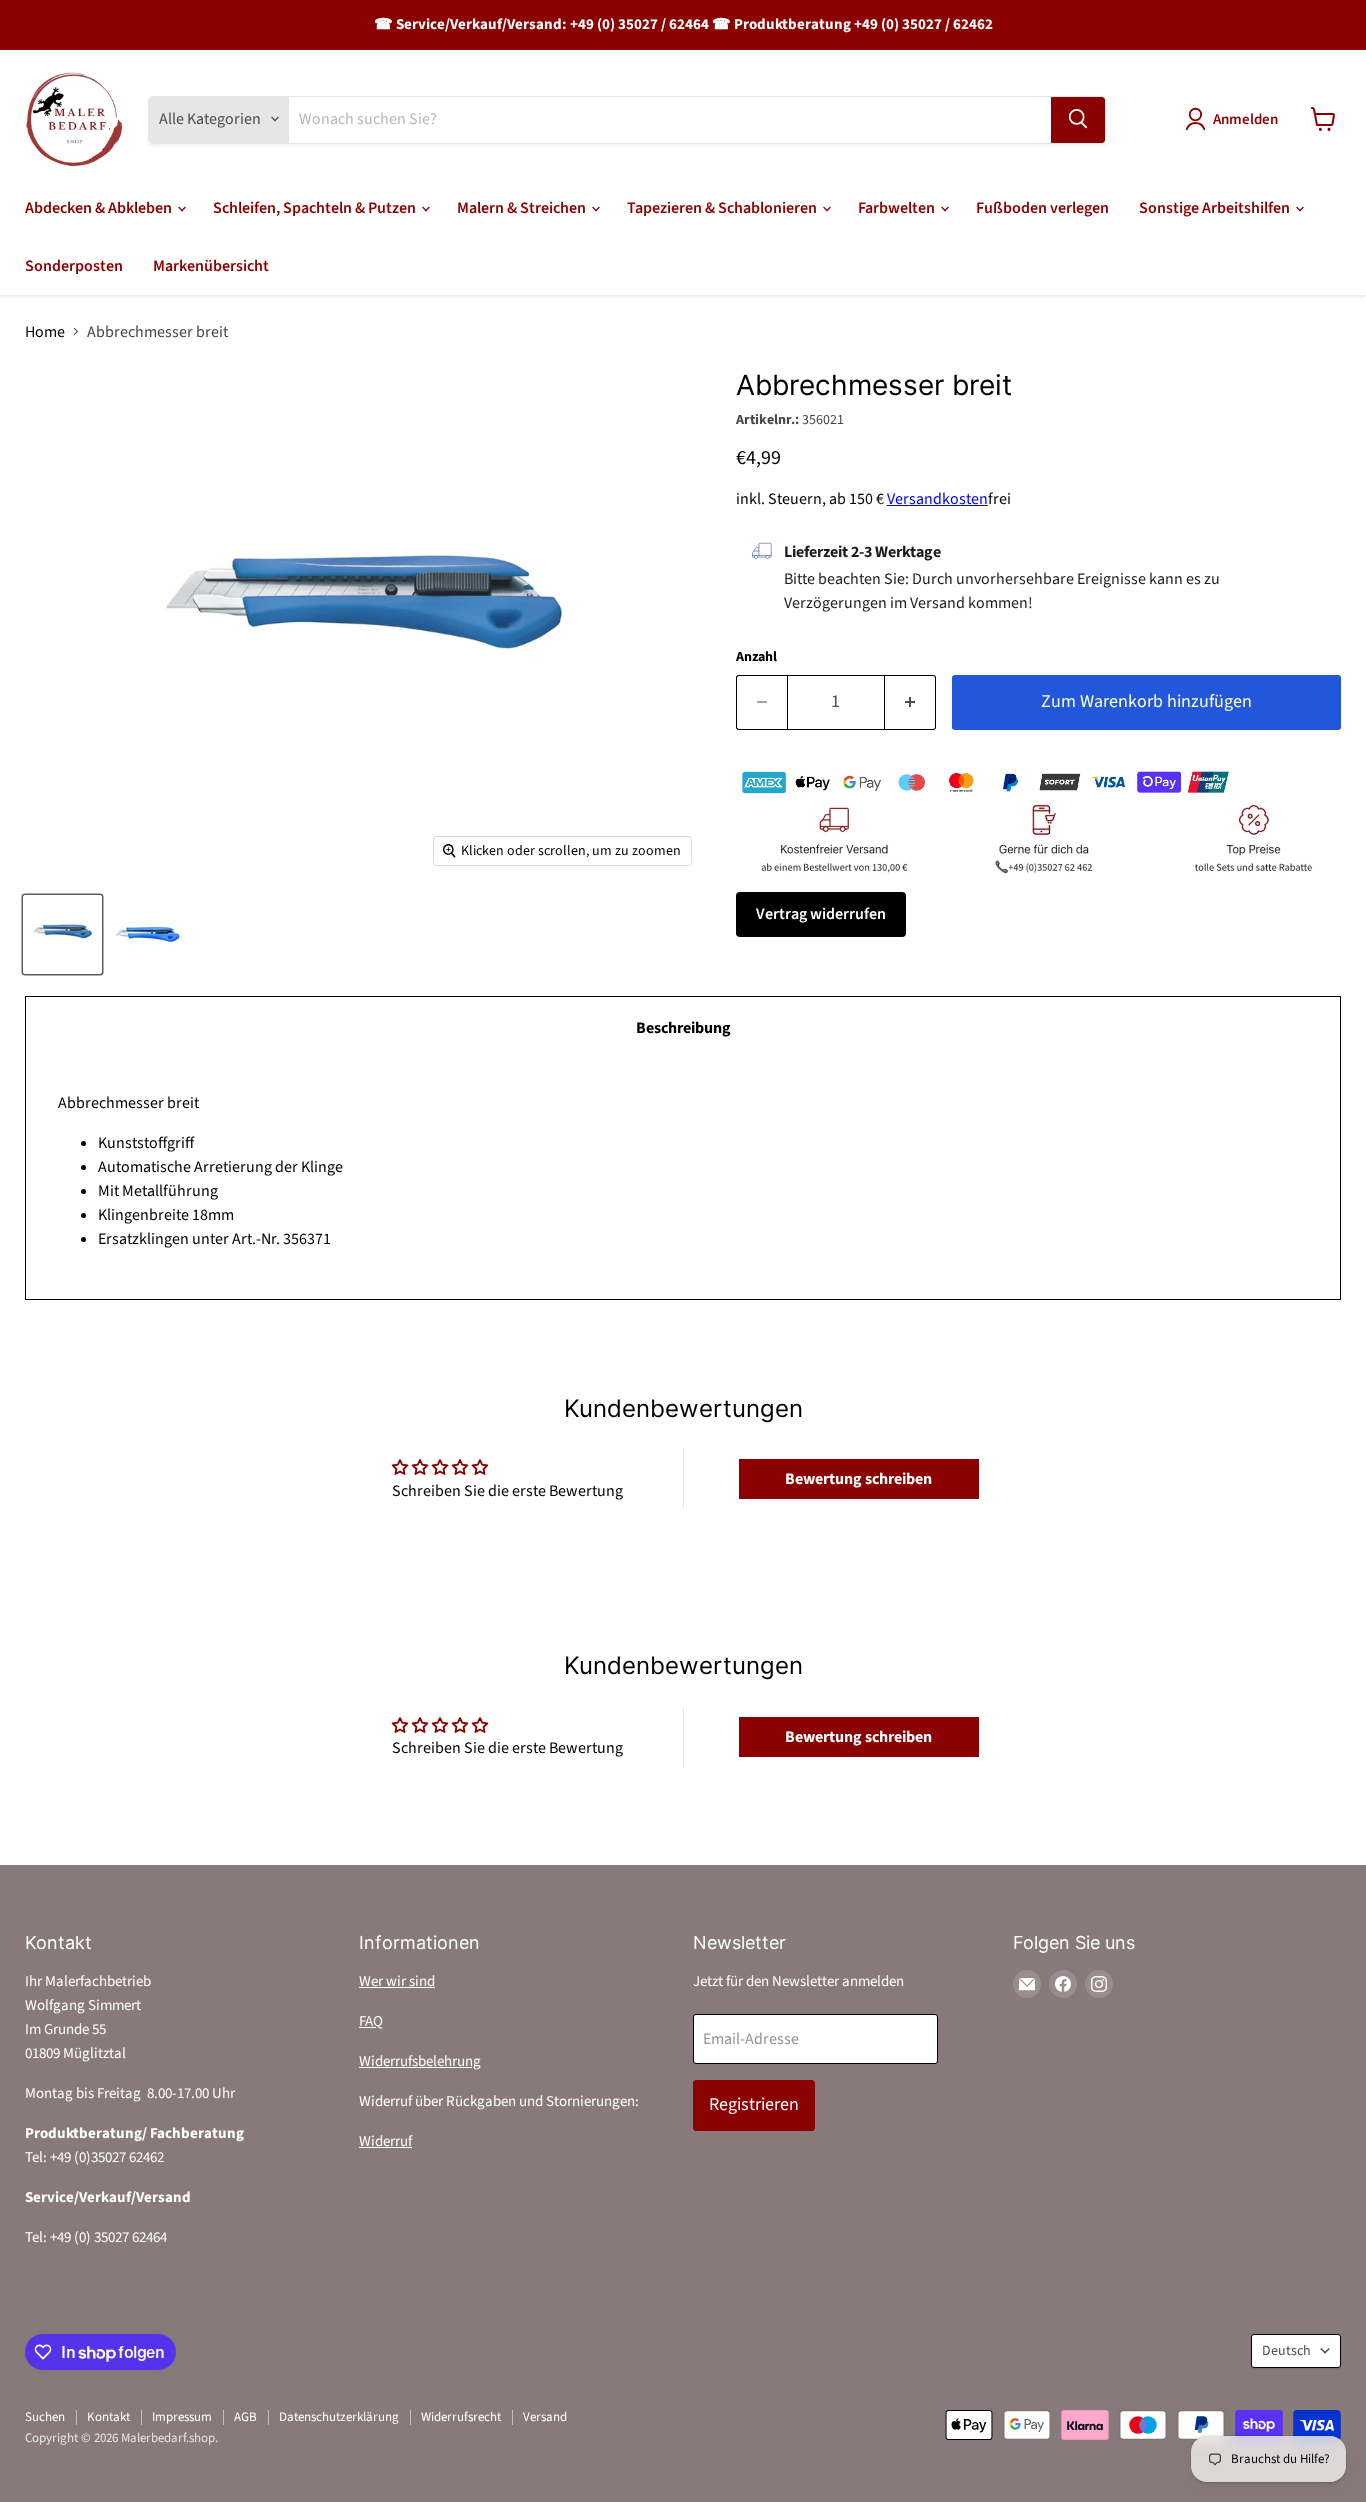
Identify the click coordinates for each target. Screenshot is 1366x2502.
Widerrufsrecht (461, 2417)
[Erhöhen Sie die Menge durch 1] (910, 702)
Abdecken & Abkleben (100, 208)
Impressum (182, 2417)
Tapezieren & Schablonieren (723, 208)
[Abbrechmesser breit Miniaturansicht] (62, 934)
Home (45, 332)
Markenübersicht (211, 266)
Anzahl (756, 657)
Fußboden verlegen (1042, 208)
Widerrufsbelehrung (420, 2061)
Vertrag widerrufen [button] (821, 914)
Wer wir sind (397, 1981)
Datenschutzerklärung (339, 2417)
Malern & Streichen (523, 208)
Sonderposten (74, 266)
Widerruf (385, 2141)
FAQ (371, 2021)
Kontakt (108, 2417)
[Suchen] (1078, 119)
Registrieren (754, 2104)
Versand (545, 2417)
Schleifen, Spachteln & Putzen (316, 208)
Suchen (45, 2417)
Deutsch (1286, 2351)
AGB (245, 2417)
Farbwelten (898, 208)
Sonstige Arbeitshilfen (1216, 208)
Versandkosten (937, 499)
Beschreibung (683, 1028)
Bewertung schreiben (858, 1479)
